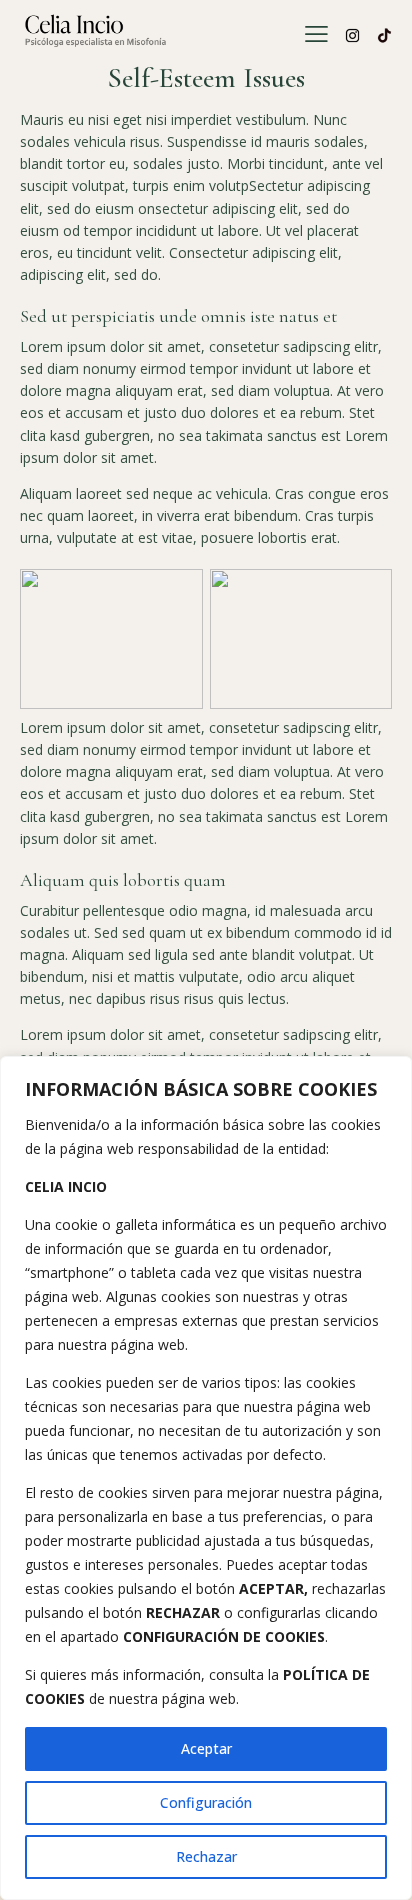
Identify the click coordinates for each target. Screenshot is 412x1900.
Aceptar (206, 1748)
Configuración (206, 1802)
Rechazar (206, 1856)
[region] (206, 1478)
